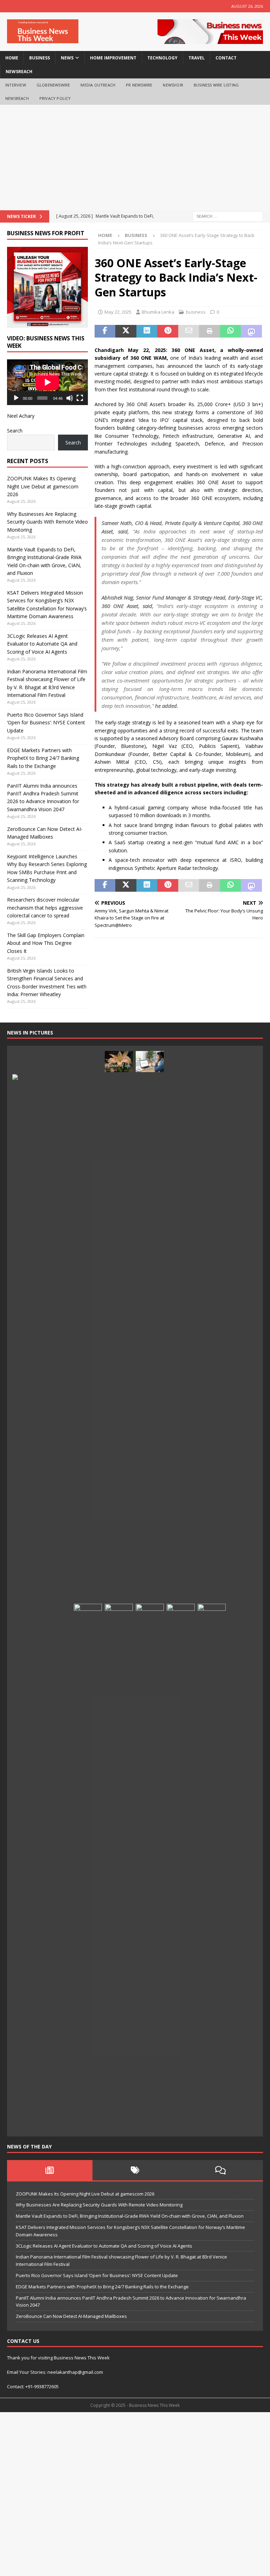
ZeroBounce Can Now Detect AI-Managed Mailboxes (71, 2316)
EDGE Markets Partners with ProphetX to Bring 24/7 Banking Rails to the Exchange (43, 758)
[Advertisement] (135, 158)
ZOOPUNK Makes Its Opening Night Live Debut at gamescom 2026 (43, 486)
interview (16, 85)
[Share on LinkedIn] (147, 331)
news (67, 58)
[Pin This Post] (168, 331)
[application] (47, 382)
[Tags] (135, 2170)
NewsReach (19, 72)
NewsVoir (173, 85)
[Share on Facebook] (105, 331)
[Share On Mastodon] (251, 331)
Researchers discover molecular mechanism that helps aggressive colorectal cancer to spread (45, 908)
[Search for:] (228, 216)
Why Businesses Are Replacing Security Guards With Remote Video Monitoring (47, 522)
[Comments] (220, 2170)
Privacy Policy (55, 98)
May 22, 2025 (118, 312)
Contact (226, 58)
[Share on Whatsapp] (231, 331)
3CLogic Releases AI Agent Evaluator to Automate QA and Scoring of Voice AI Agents (42, 644)
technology (162, 58)
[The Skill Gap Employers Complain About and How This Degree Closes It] (150, 1062)
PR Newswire (139, 85)
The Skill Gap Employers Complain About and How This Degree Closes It (46, 943)
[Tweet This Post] (126, 331)
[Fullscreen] (80, 398)
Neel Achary (21, 416)
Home (12, 58)
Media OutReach (98, 85)
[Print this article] (210, 331)
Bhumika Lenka (158, 312)
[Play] (16, 398)
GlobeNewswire (53, 85)
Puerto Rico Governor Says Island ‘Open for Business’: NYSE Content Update (46, 723)
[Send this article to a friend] (189, 331)
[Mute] (70, 398)
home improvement (113, 58)
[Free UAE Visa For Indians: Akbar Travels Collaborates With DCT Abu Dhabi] (181, 1867)
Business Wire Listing (216, 85)
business (40, 58)
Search (15, 431)
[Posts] (50, 2170)
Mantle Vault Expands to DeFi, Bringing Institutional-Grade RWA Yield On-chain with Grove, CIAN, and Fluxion (130, 2216)
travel (197, 58)
